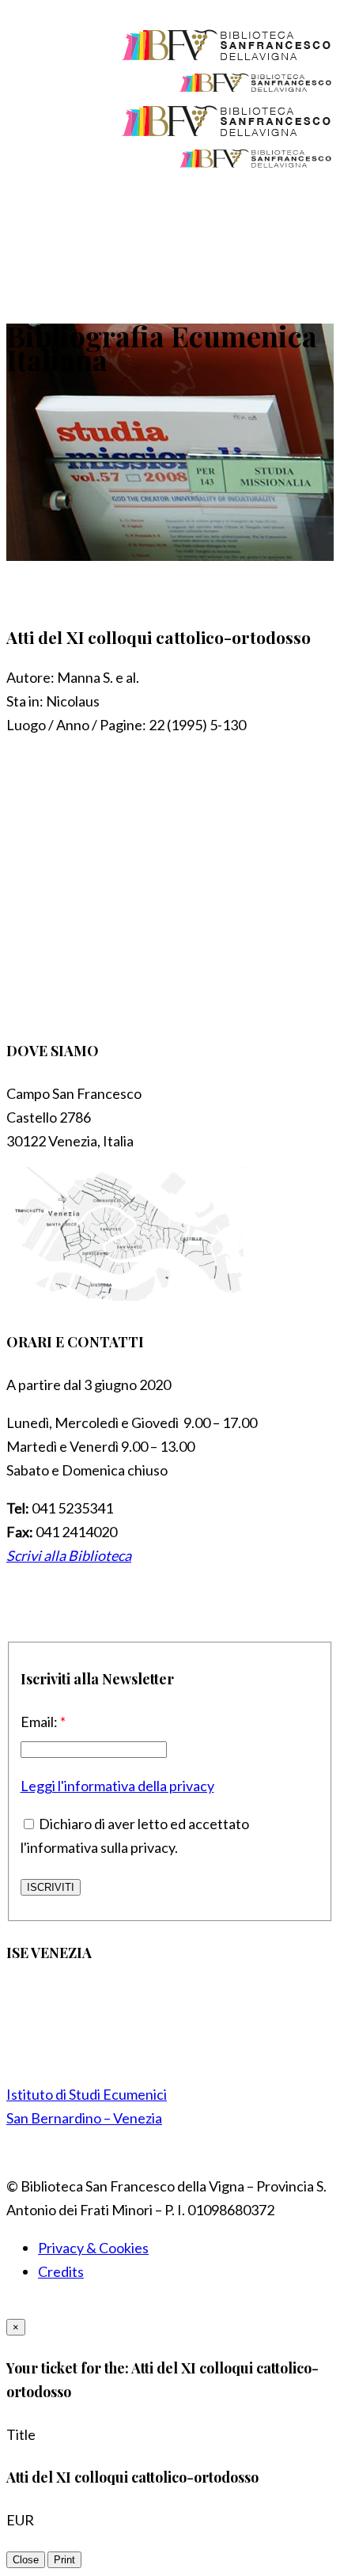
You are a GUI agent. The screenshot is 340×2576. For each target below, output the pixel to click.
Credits (61, 2271)
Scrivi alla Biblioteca (69, 1555)
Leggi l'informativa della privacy (117, 1786)
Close (26, 2560)
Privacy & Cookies (93, 2248)
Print (64, 2560)
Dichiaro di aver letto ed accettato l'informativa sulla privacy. (135, 1835)
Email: (43, 1722)
